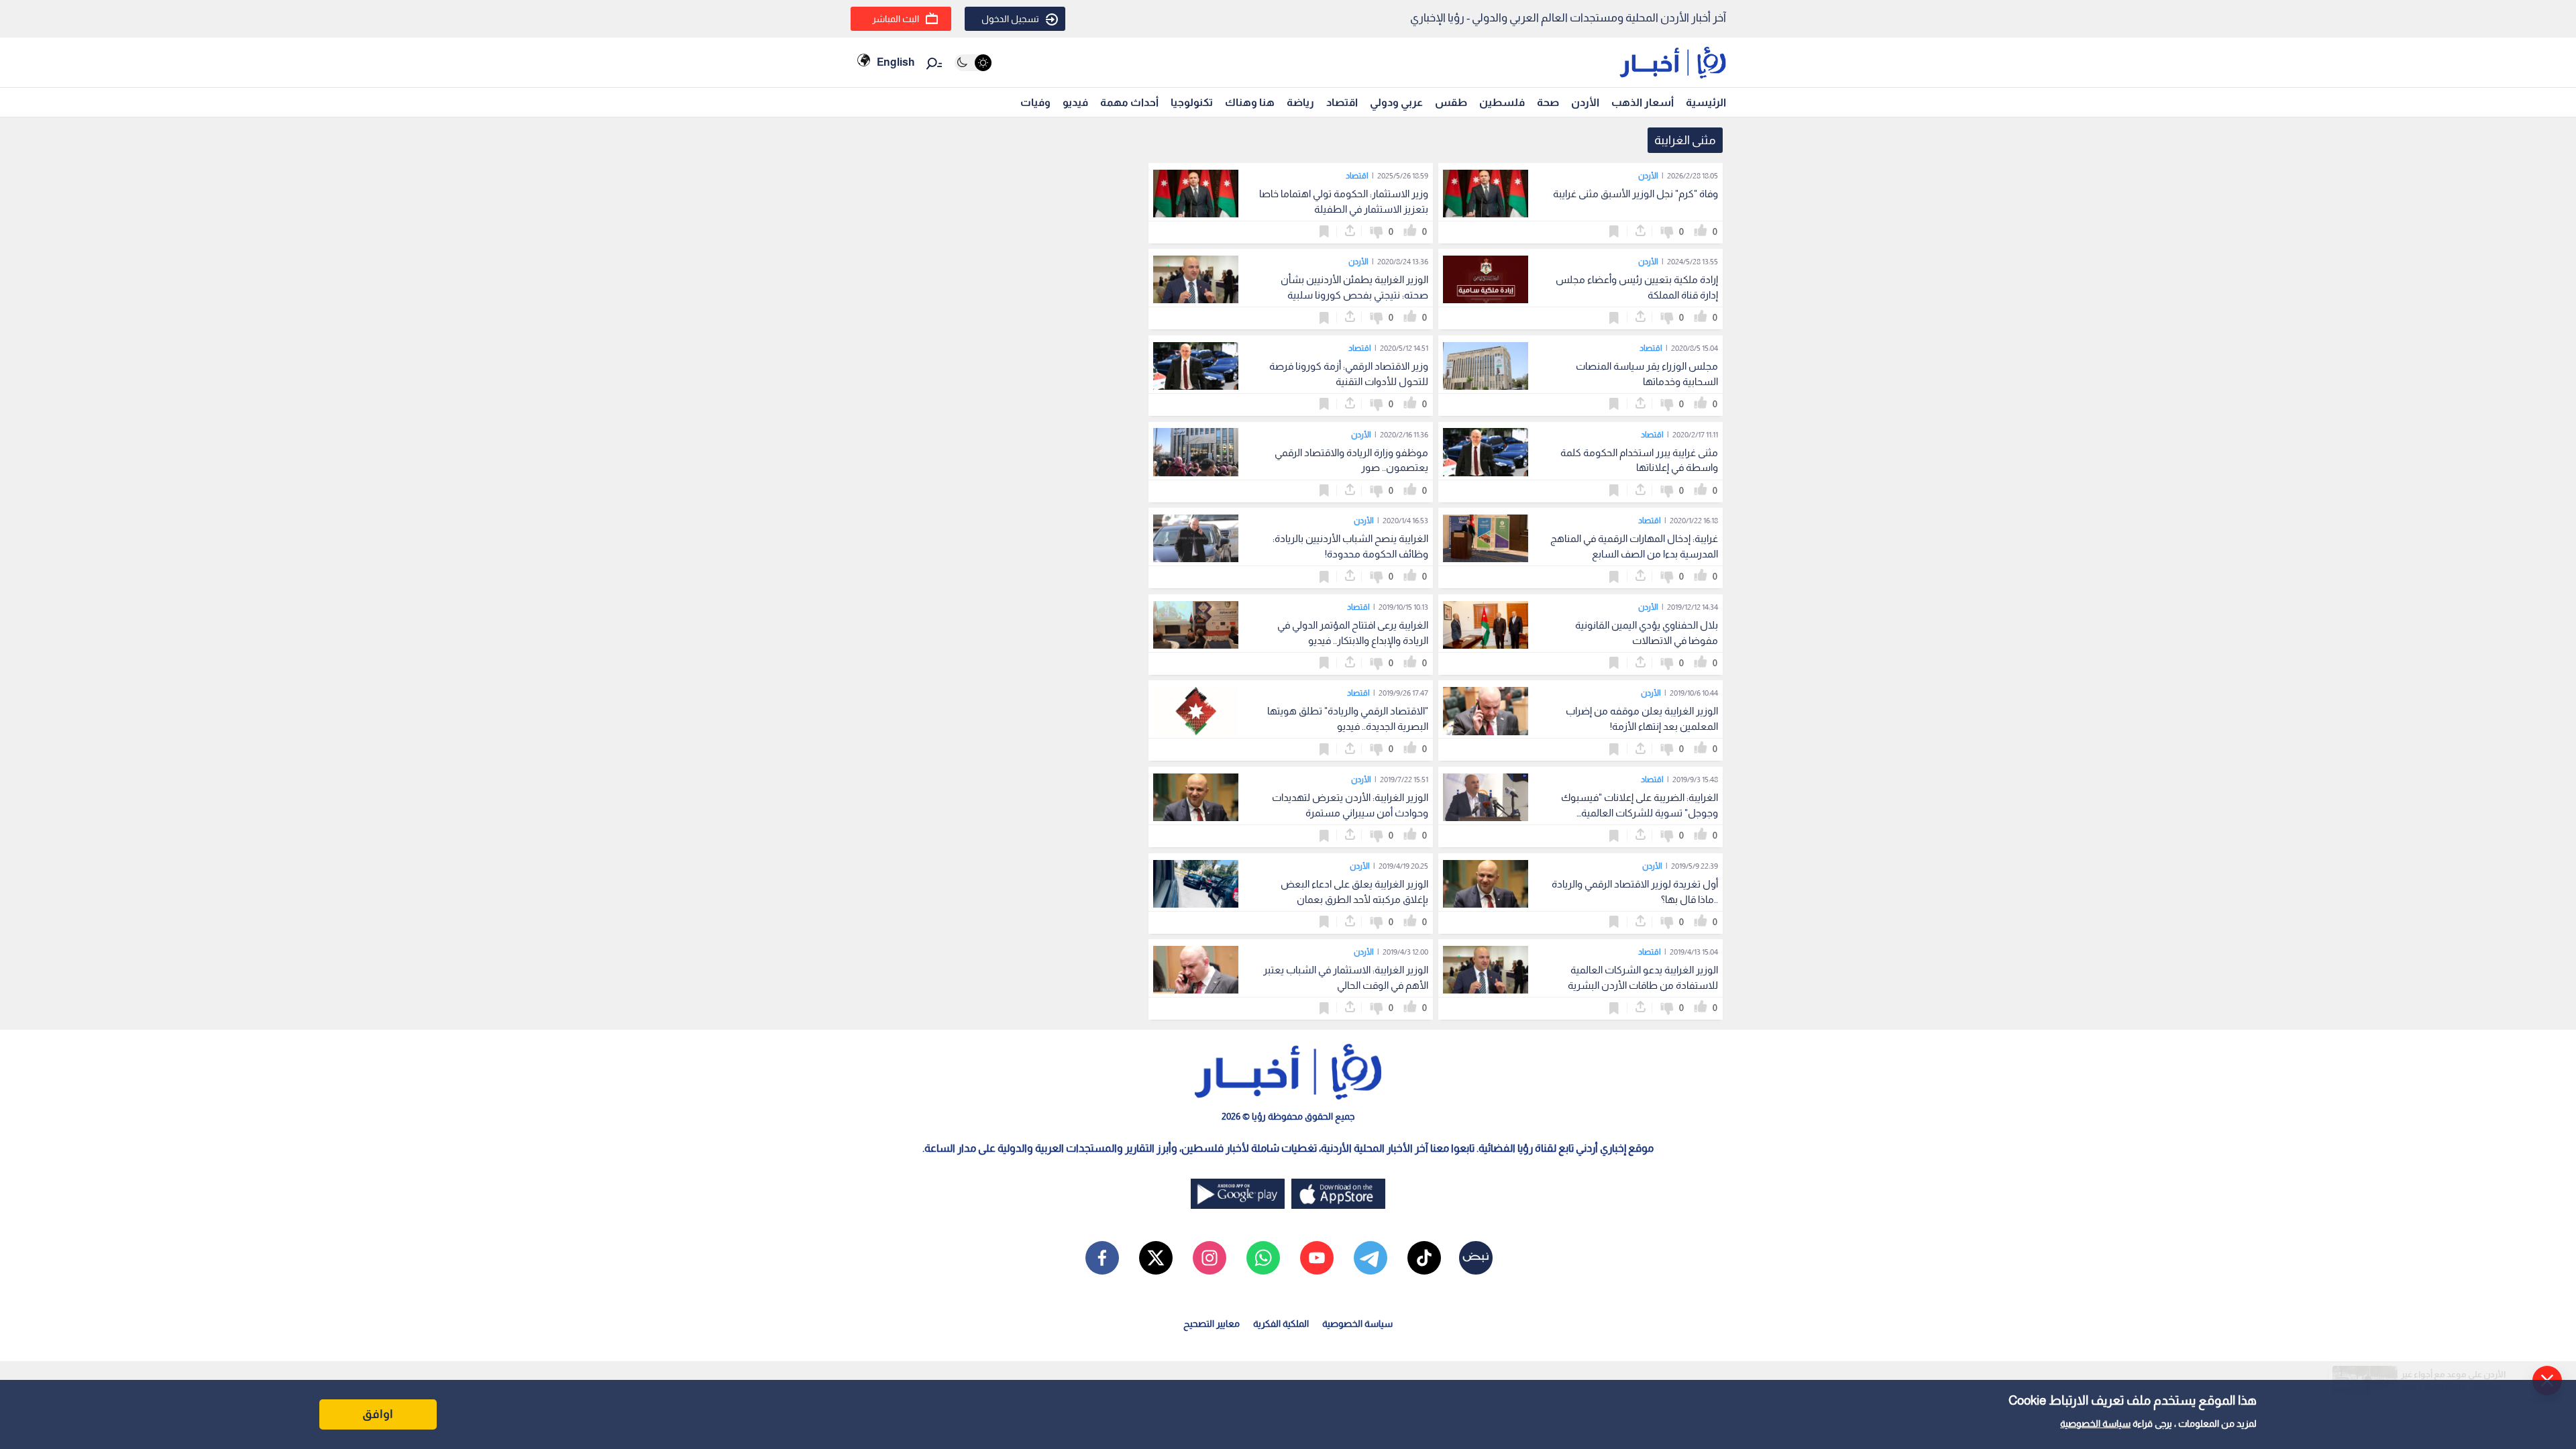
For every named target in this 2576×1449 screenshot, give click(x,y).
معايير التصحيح (1212, 1324)
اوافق (378, 1414)
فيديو (1075, 102)
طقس (1451, 102)
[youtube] (1317, 1258)
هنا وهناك (1250, 102)
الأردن (1585, 102)
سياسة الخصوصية (2095, 1424)
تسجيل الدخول (1010, 19)
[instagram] (1210, 1258)
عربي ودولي (1396, 102)
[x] (1156, 1258)
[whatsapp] (1263, 1258)
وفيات (1035, 102)
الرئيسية (1706, 102)
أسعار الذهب (1643, 102)
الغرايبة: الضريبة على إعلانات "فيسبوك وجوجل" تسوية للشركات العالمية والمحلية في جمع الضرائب (1640, 813)
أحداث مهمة (1129, 102)
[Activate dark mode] (973, 63)
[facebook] (1102, 1258)
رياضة (1300, 102)
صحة (1548, 102)
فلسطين (1502, 102)
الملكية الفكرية (1281, 1324)
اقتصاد (1342, 102)
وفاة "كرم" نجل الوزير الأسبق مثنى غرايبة (1635, 194)
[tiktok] (1424, 1258)
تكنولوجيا (1192, 102)
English (896, 62)
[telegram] (1371, 1258)
